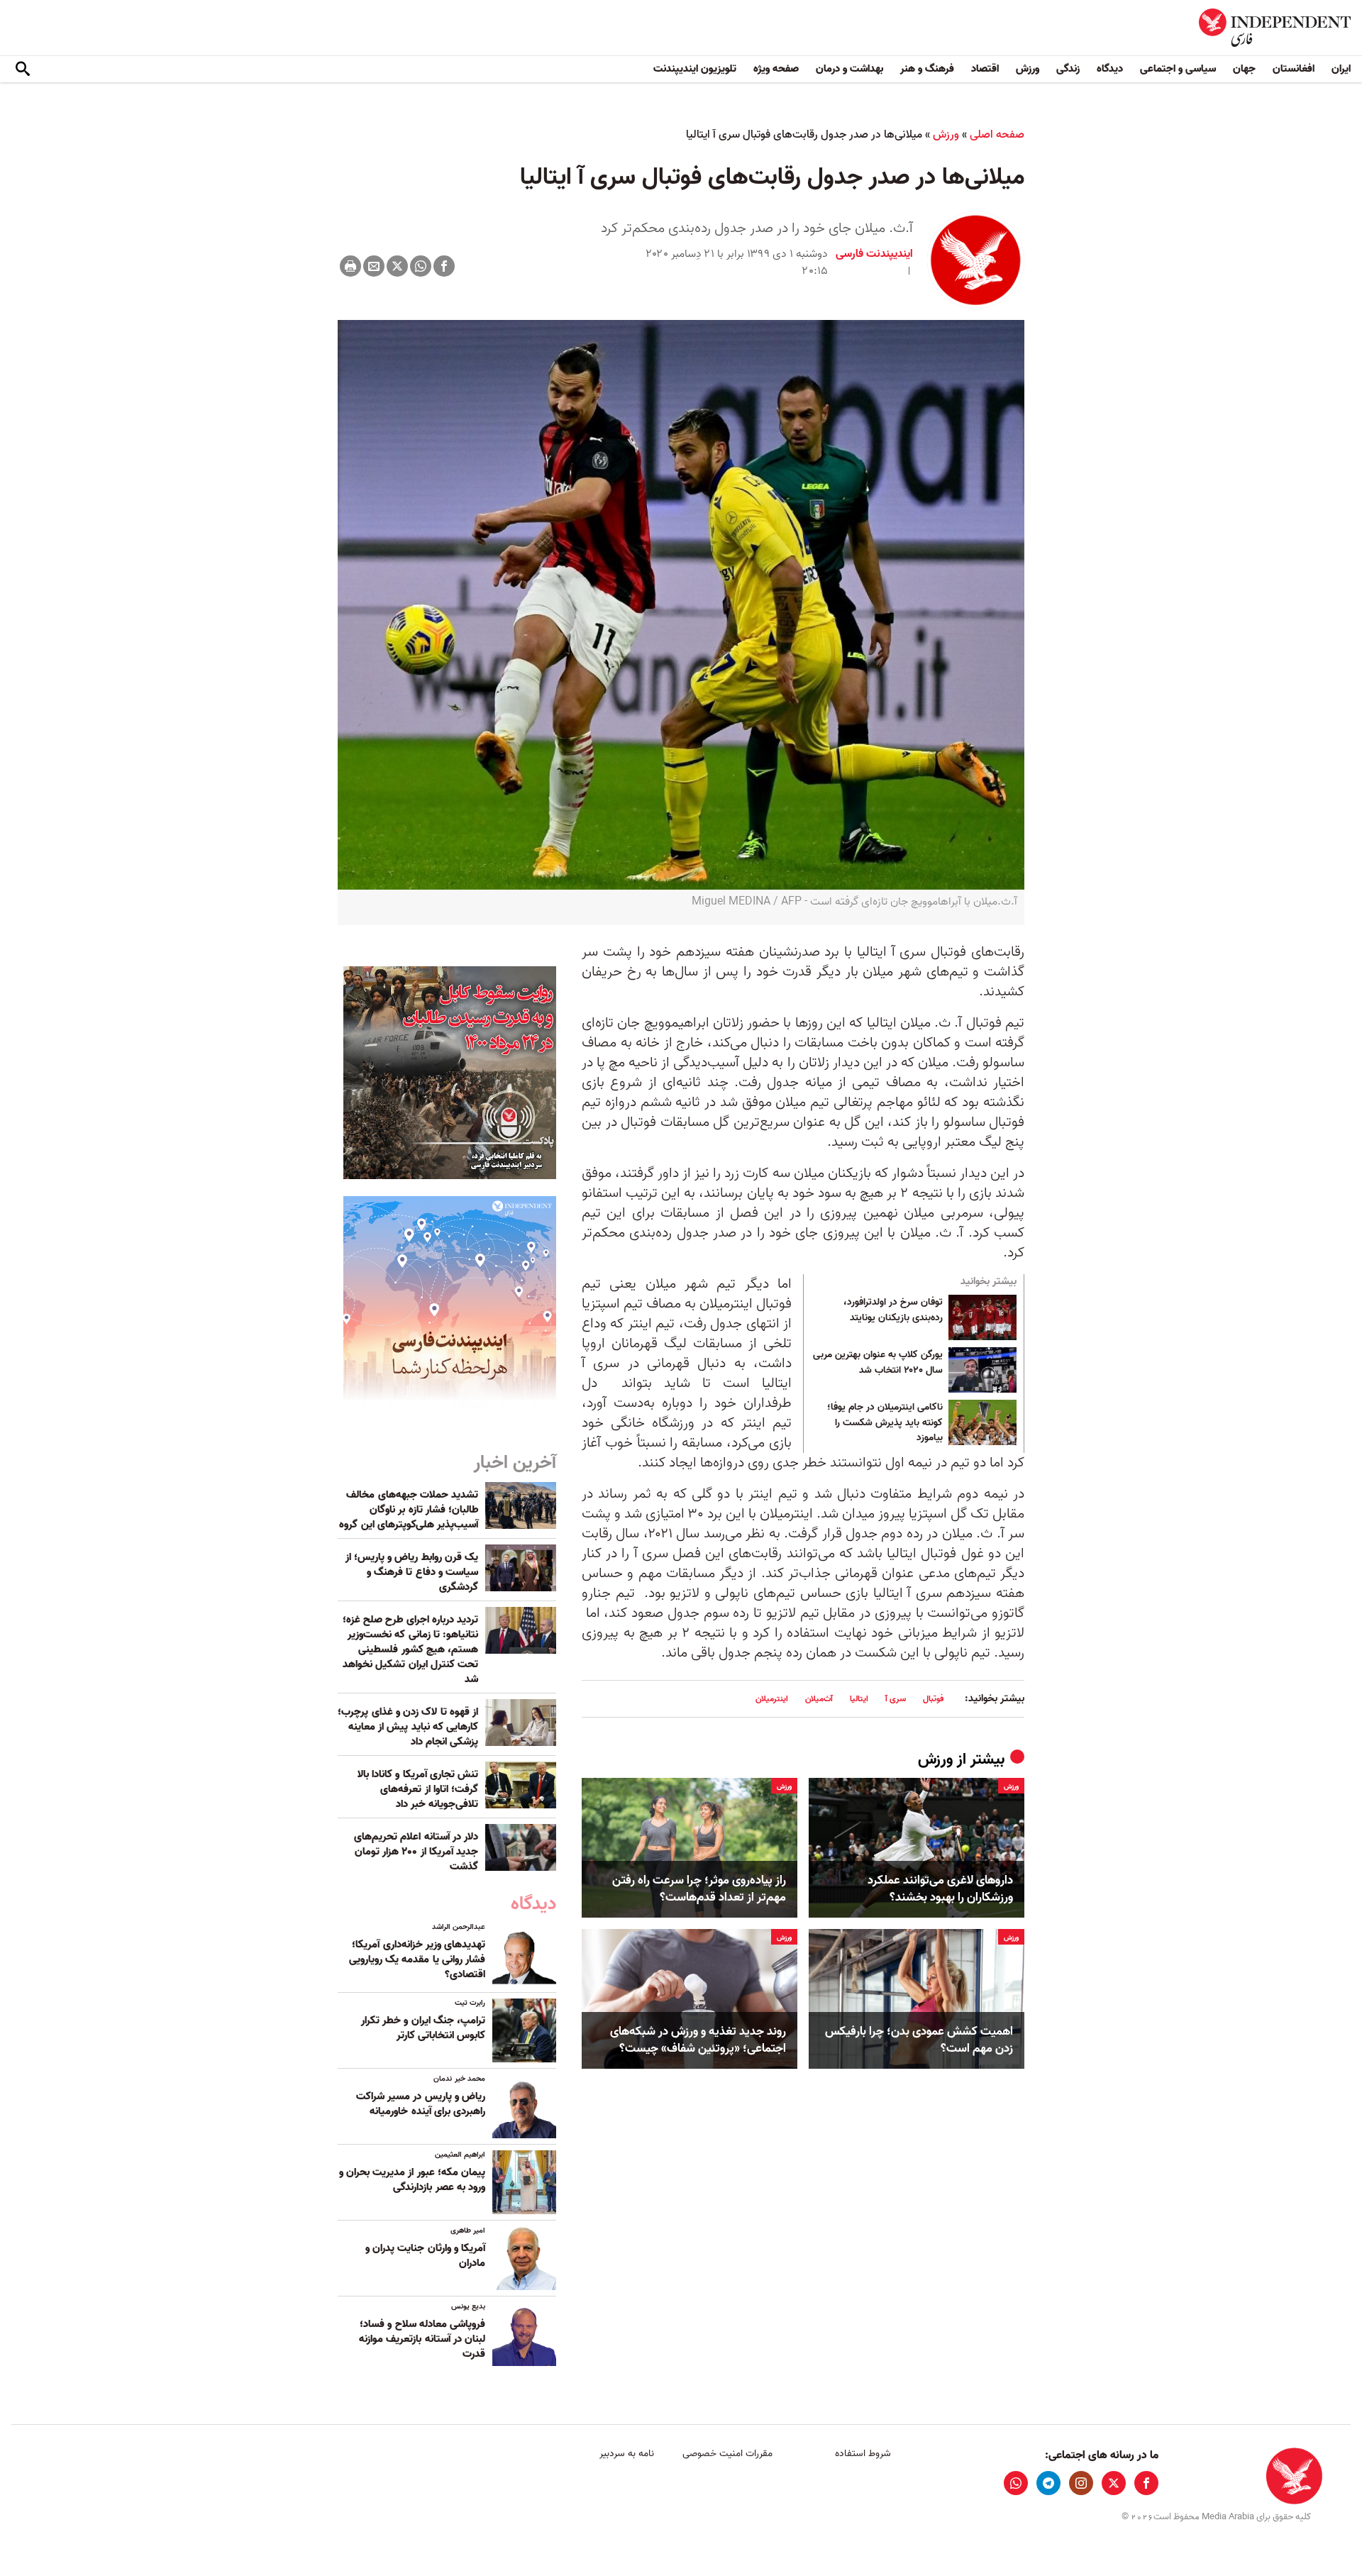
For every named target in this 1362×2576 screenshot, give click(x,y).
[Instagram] (1081, 2483)
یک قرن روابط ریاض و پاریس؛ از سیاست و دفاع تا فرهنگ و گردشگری (412, 1572)
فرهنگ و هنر (927, 69)
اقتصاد (985, 69)
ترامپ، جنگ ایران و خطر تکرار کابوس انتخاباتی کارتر (423, 2028)
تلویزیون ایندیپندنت (695, 69)
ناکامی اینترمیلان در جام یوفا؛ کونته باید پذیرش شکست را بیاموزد (885, 1423)
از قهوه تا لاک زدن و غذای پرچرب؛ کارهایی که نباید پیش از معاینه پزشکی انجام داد (408, 1727)
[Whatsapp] (421, 266)
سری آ (896, 1699)
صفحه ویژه (776, 69)
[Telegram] (1048, 2483)
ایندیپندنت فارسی (874, 254)
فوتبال (933, 1699)
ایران (1341, 69)
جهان (1244, 69)
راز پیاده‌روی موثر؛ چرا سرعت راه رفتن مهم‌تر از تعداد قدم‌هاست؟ (699, 1889)
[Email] (374, 266)
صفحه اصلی (997, 135)
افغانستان (1294, 69)
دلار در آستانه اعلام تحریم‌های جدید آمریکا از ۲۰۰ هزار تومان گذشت (416, 1852)
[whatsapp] (1016, 2483)
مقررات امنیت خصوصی (727, 2454)
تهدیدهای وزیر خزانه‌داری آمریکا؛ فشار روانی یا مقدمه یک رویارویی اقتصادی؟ (417, 1959)
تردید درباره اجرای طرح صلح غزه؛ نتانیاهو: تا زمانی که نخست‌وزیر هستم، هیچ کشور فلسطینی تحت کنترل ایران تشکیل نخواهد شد (410, 1649)
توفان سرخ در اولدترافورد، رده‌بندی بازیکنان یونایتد (893, 1310)
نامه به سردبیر (627, 2454)
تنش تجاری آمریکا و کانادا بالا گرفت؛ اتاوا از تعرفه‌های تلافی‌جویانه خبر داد (418, 1789)
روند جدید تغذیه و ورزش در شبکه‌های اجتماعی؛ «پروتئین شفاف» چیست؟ (698, 2040)
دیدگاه (1110, 69)
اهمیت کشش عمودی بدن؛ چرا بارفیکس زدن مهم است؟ (919, 2040)
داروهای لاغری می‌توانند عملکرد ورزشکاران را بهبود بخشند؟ (940, 1889)
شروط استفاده (863, 2454)
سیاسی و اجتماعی (1178, 69)
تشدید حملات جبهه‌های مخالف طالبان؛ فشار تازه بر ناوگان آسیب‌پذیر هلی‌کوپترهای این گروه (409, 1510)
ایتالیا (859, 1699)
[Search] (23, 70)
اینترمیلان (772, 1699)
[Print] (350, 266)
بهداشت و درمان (849, 69)
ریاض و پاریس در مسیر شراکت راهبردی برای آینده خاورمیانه (421, 2104)
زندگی (1068, 69)
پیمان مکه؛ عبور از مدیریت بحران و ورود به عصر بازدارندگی (412, 2180)
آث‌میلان (819, 1699)
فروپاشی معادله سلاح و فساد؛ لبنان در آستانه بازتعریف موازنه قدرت (422, 2339)
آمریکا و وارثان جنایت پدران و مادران (425, 2256)
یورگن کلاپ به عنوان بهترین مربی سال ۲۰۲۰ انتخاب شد (878, 1363)
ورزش (1028, 69)
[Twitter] (397, 266)
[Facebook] (444, 266)
